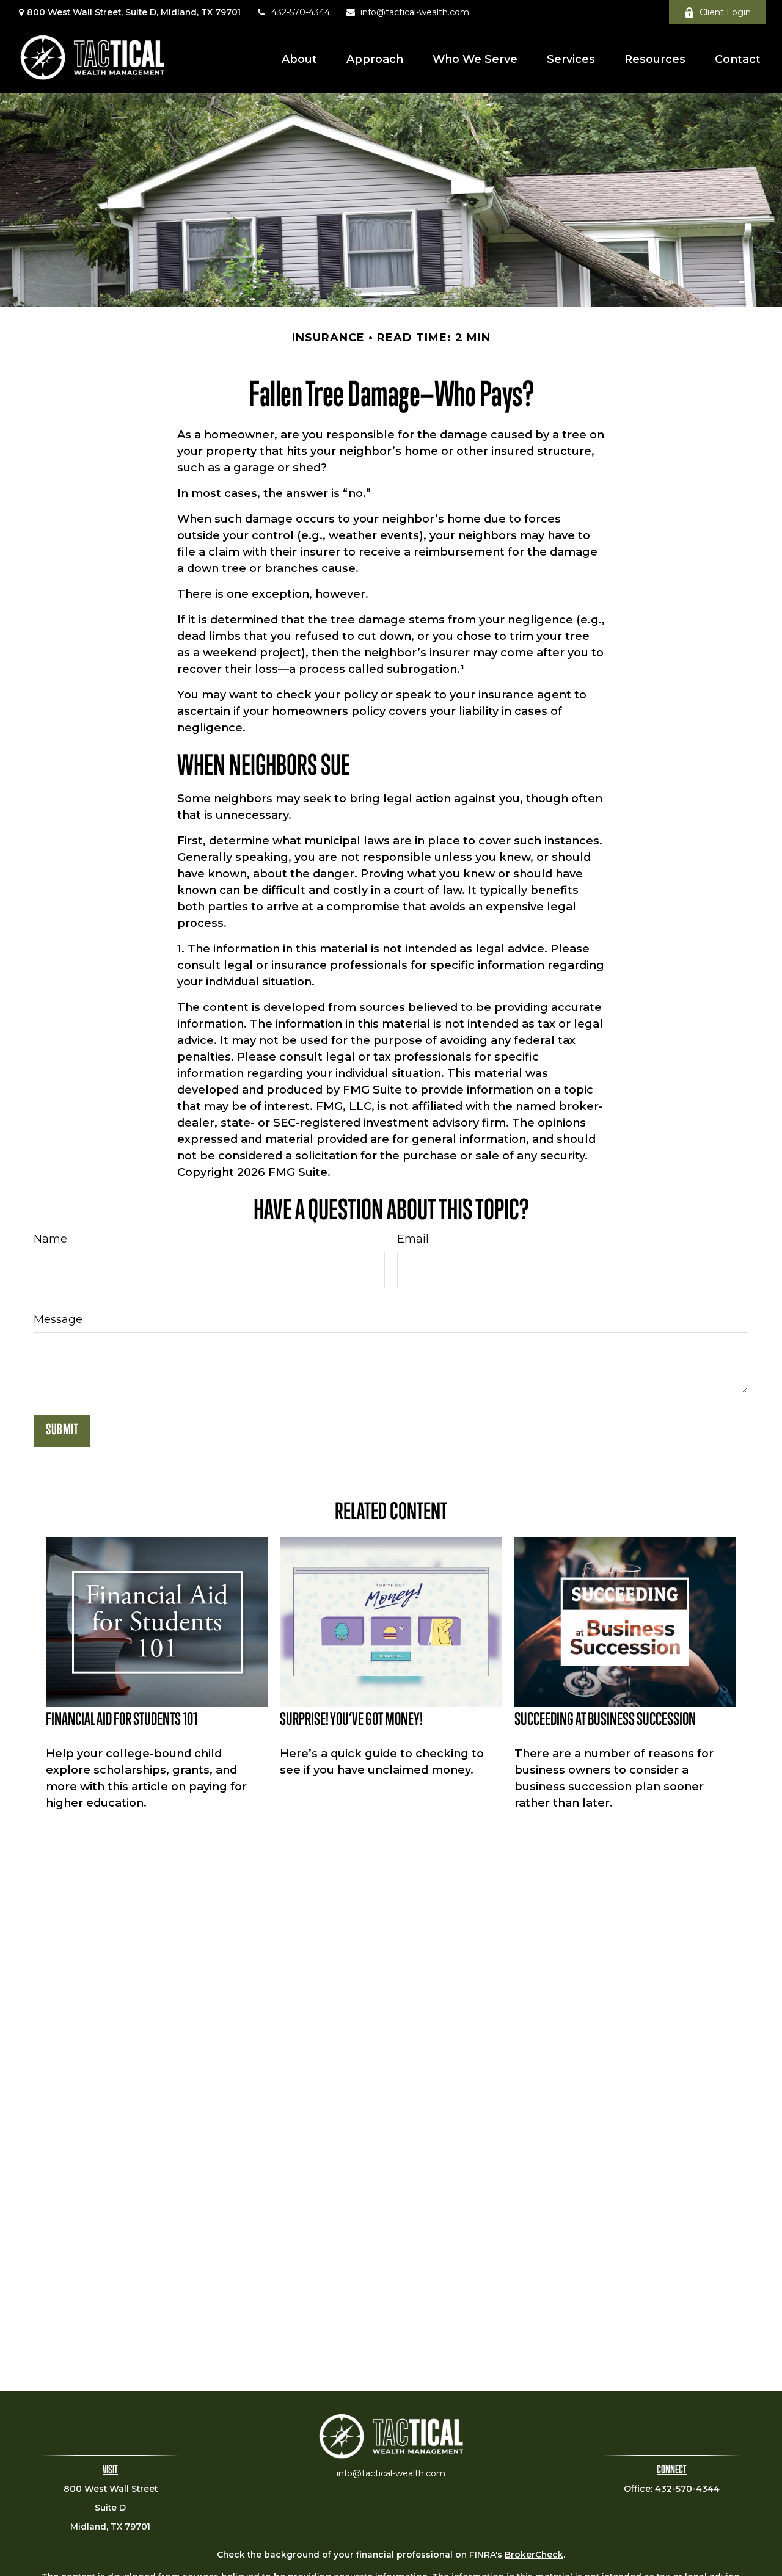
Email (413, 1239)
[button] (299, 58)
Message (58, 1319)
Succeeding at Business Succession (605, 1721)
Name (50, 1239)
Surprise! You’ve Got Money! (351, 1721)
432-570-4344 (301, 12)
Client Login (725, 12)
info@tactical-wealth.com (415, 12)
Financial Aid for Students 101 (122, 1721)
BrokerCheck (534, 2555)
